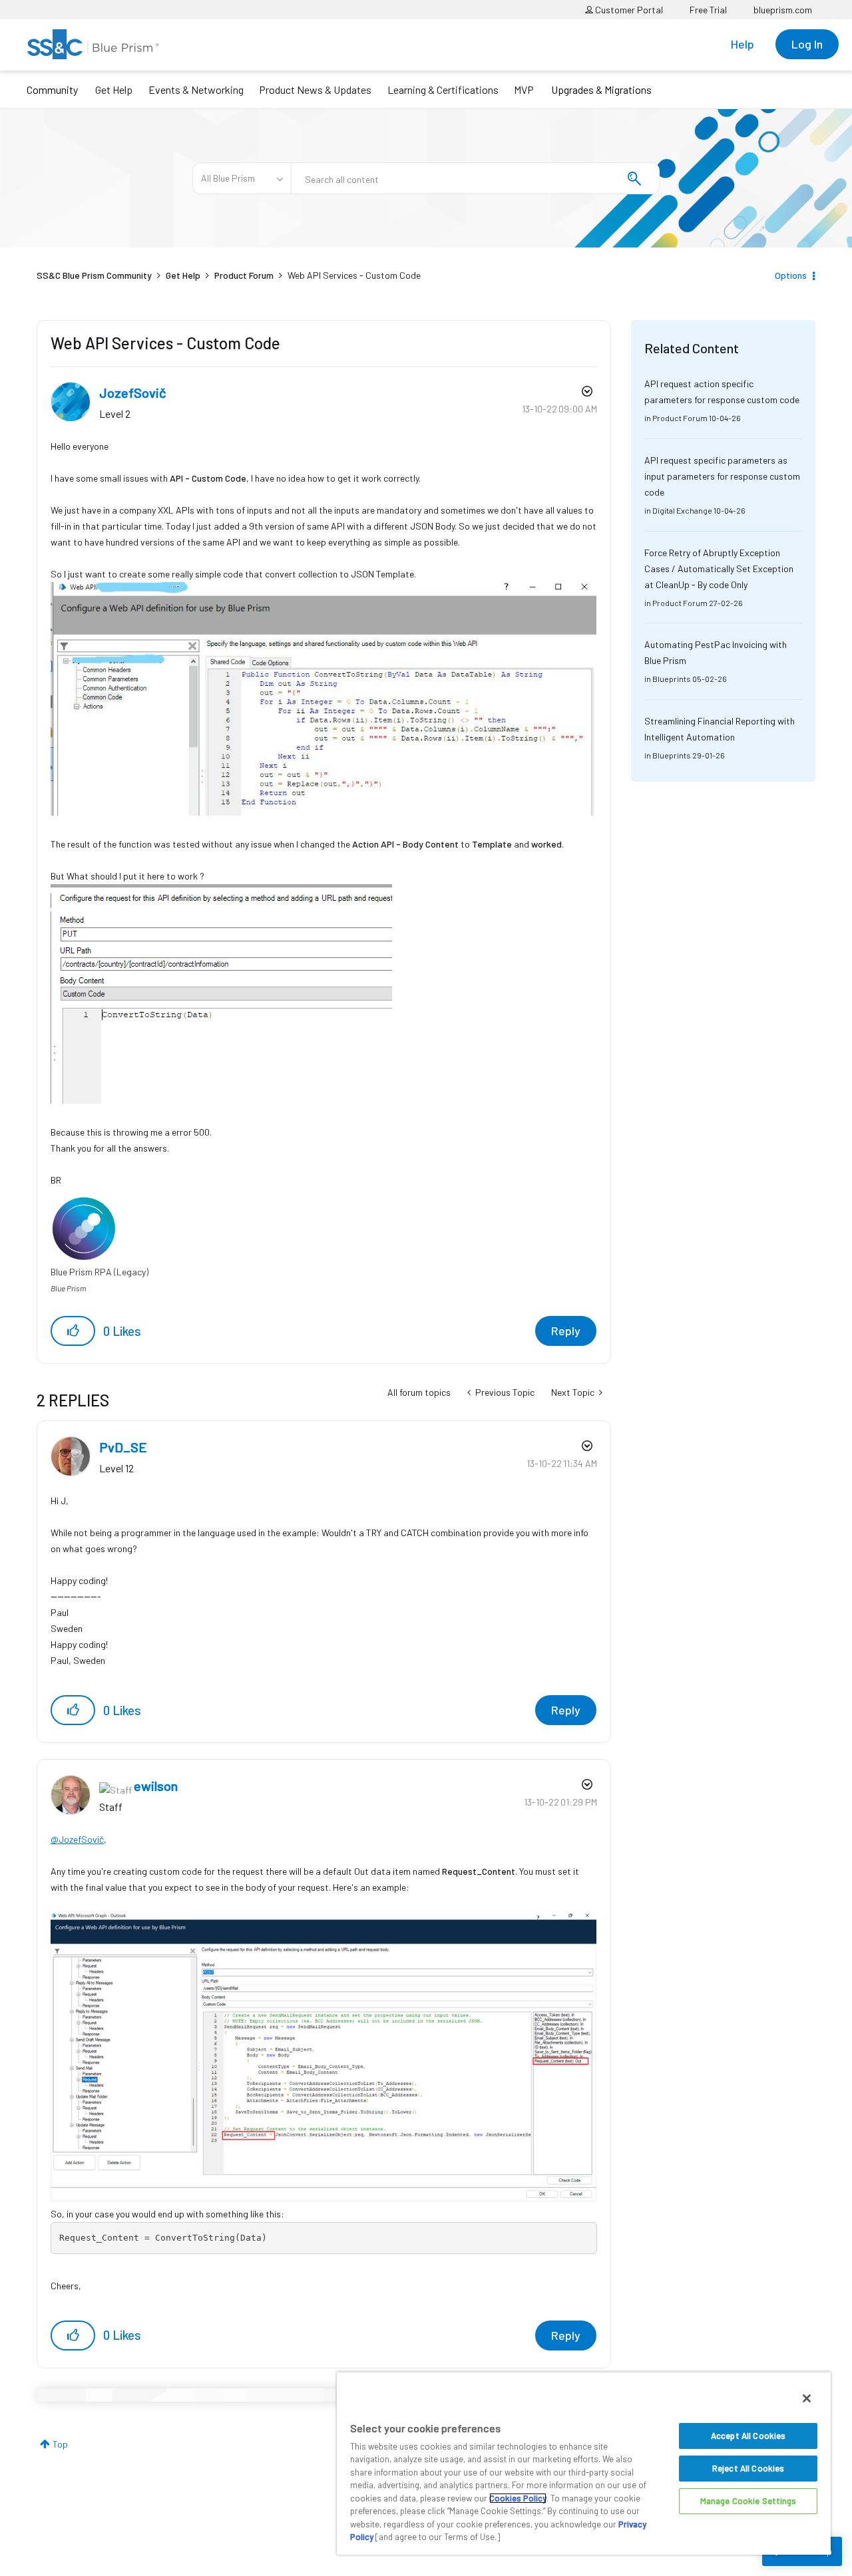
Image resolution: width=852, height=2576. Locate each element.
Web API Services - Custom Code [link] (354, 275)
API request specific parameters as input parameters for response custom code (722, 476)
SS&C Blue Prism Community (94, 275)
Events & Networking (196, 89)
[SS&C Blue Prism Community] (93, 44)
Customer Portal (628, 10)
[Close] (807, 2398)
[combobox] (475, 178)
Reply (566, 1331)
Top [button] (60, 2444)
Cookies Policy (518, 2498)
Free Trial (708, 10)
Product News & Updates (315, 89)
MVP (524, 89)
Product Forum (244, 275)
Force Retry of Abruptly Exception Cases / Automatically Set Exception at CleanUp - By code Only (719, 568)
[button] (73, 1331)
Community (52, 89)
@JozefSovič (77, 1839)
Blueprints (672, 679)
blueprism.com (783, 10)
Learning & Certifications (443, 89)
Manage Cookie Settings (748, 2501)
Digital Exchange (682, 510)
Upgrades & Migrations (601, 89)
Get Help (114, 89)
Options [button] (791, 275)
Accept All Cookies (748, 2436)
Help (743, 44)
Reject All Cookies (748, 2468)
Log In (807, 44)
